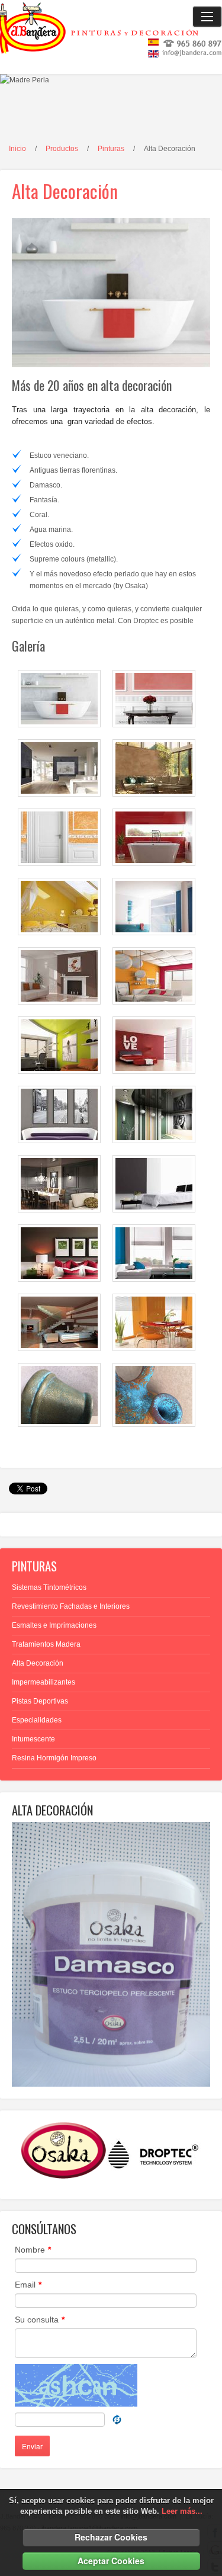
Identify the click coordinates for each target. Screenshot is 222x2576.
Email (28, 2285)
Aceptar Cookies (111, 2561)
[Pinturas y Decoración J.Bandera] (111, 21)
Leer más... (182, 2511)
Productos (62, 149)
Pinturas (111, 149)
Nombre (33, 2250)
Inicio (17, 149)
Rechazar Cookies (111, 2537)
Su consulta (40, 2320)
